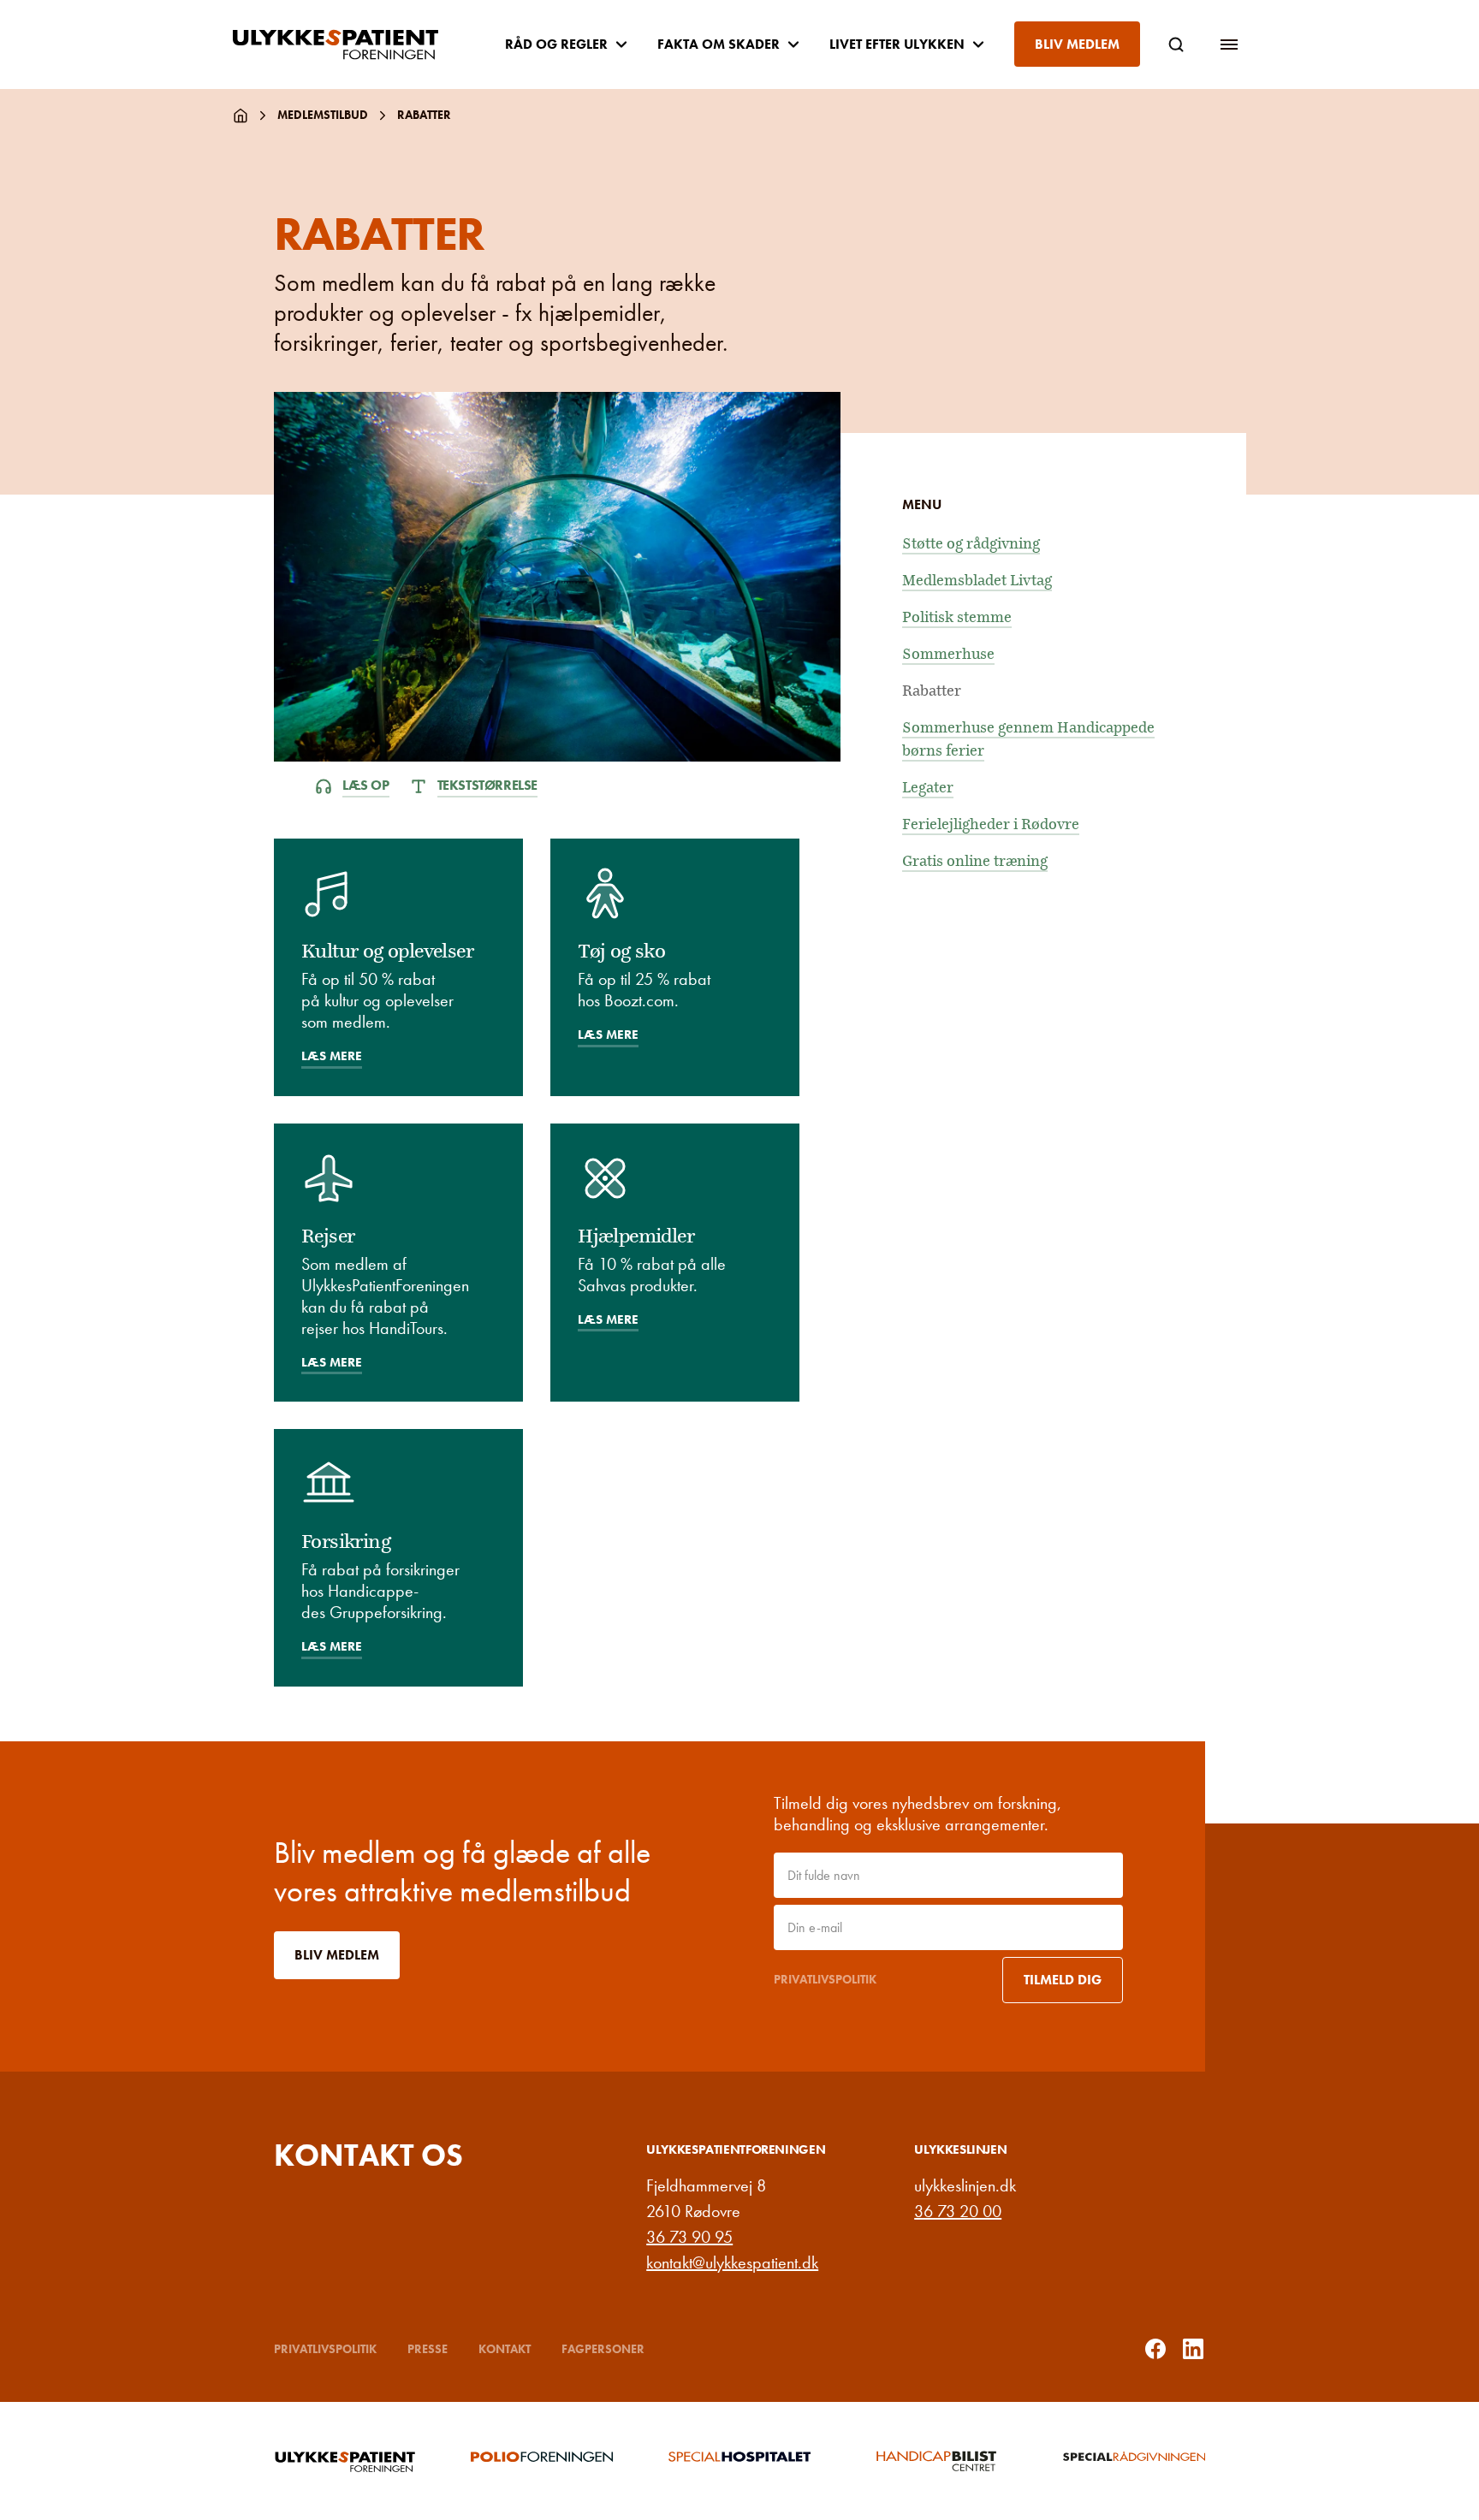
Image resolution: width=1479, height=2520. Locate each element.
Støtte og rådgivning (971, 544)
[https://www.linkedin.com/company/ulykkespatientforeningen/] (1193, 2349)
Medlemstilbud (323, 115)
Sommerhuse (948, 654)
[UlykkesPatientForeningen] (349, 44)
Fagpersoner (603, 2349)
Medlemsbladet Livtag (977, 581)
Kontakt (505, 2349)
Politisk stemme (957, 617)
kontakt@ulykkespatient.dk (732, 2262)
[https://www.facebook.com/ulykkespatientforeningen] (1155, 2349)
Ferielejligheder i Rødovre (991, 824)
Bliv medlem (1077, 44)
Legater (928, 788)
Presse (428, 2349)
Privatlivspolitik (825, 1979)
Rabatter (932, 691)
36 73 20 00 (958, 2211)
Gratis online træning (975, 861)
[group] (345, 2461)
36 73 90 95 (689, 2237)
